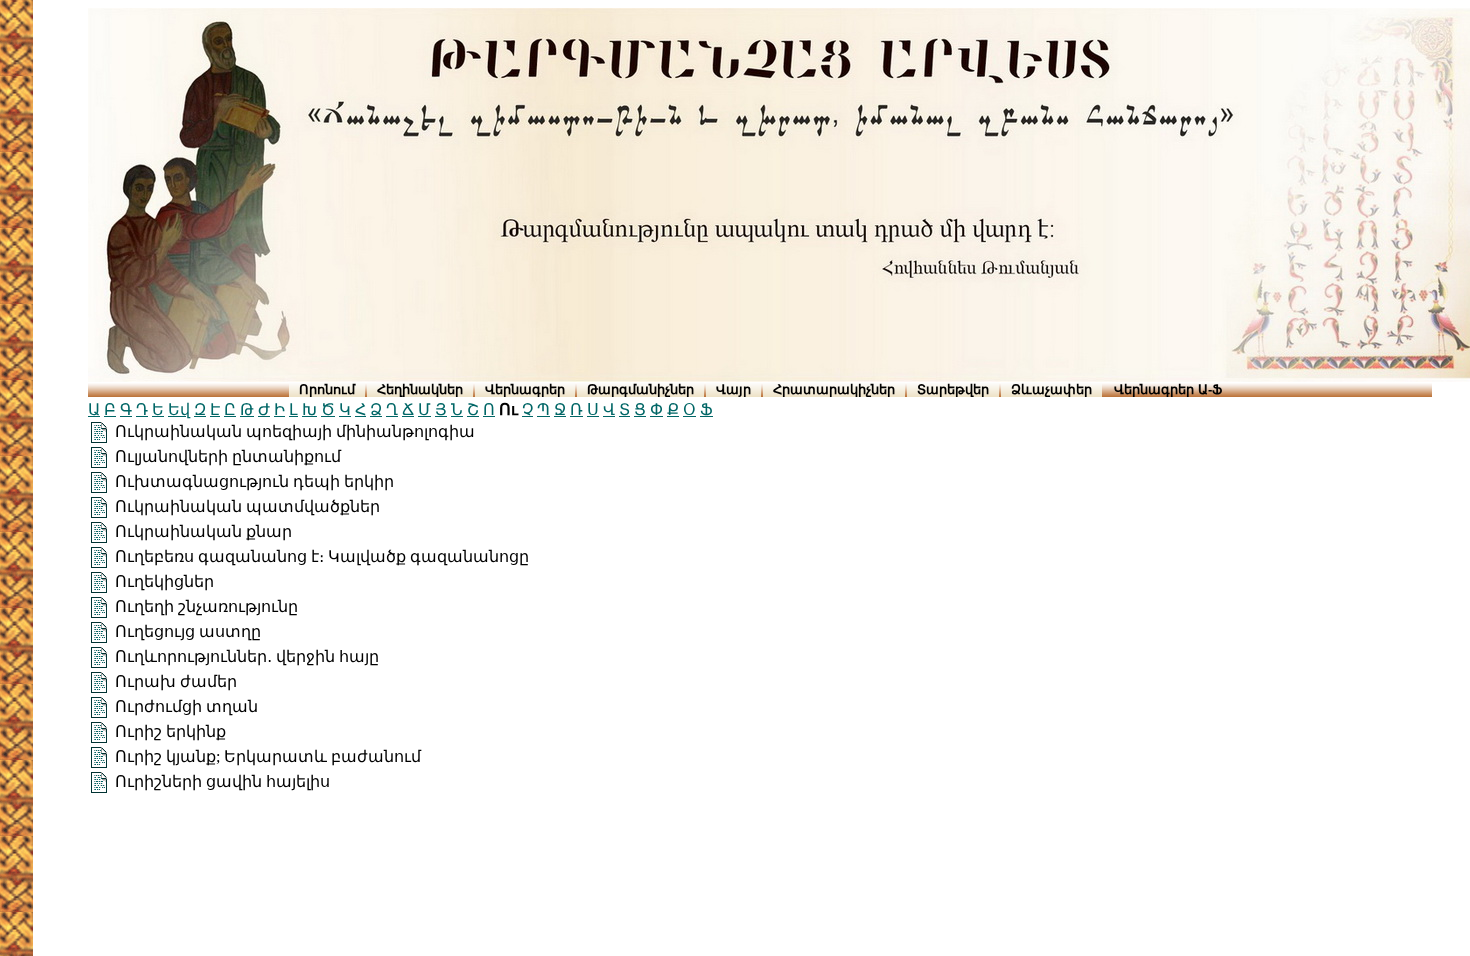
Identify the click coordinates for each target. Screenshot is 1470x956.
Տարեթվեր (953, 389)
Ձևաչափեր (1051, 389)
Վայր (733, 389)
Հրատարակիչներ (834, 389)
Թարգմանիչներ (640, 389)
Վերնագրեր (525, 389)
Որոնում (327, 389)
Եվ (179, 409)
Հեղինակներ (420, 389)
